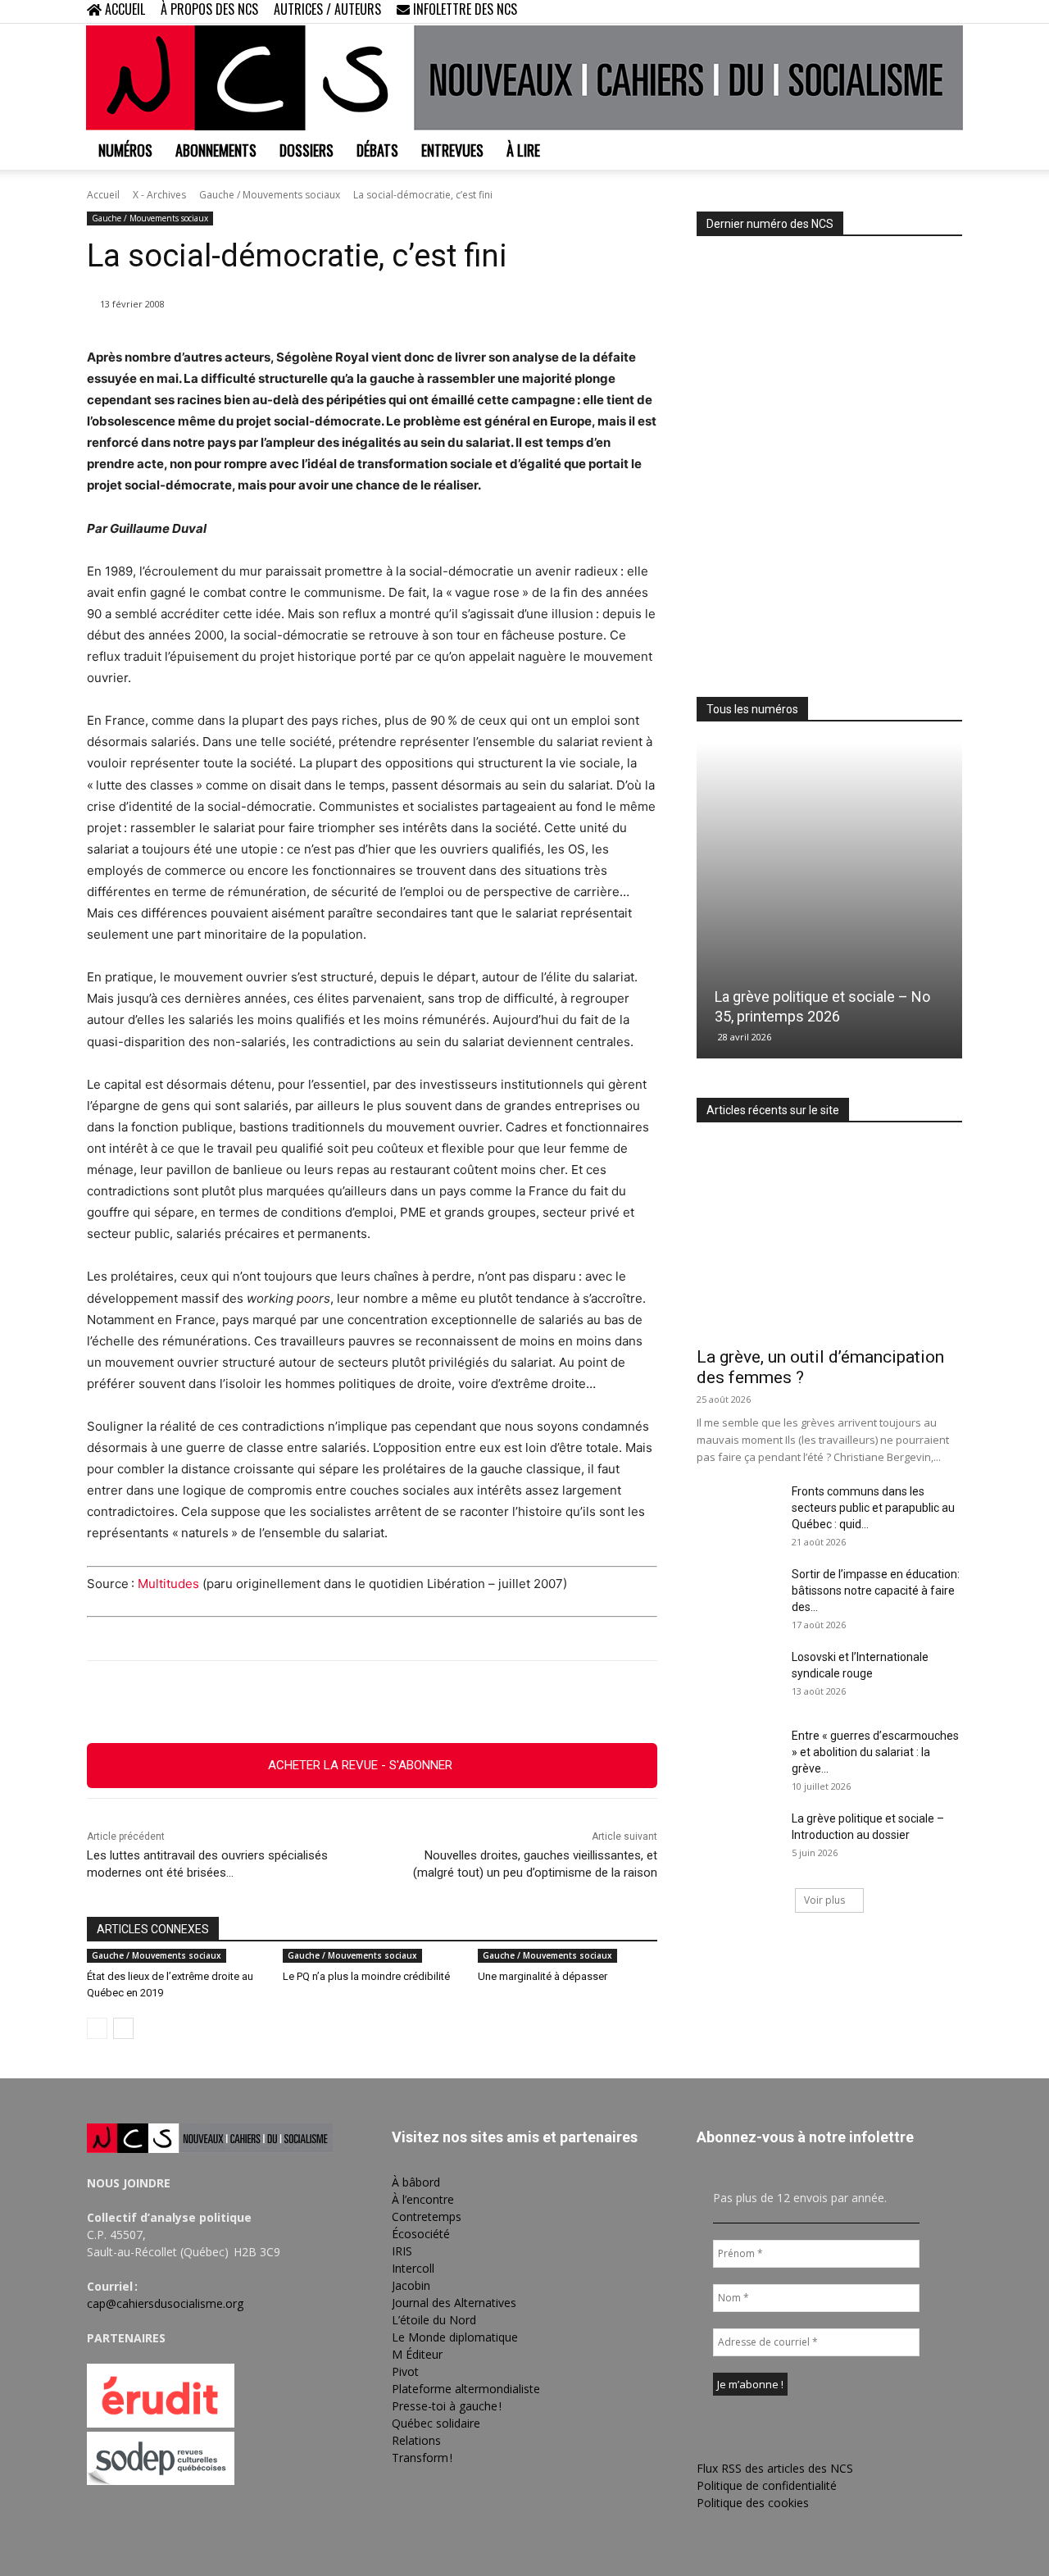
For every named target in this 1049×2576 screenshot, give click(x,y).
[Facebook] (869, 11)
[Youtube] (950, 11)
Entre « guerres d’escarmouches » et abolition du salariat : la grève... (875, 1752)
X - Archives (159, 195)
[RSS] (896, 11)
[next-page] (123, 2028)
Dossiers (307, 150)
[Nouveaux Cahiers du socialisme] (524, 78)
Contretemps (427, 2216)
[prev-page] (97, 2028)
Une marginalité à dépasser (543, 1976)
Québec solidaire (436, 2423)
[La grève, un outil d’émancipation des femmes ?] (829, 1240)
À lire (523, 150)
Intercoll (413, 2268)
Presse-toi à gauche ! (447, 2406)
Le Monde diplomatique (455, 2337)
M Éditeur (417, 2354)
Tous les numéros (752, 709)
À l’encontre (423, 2199)
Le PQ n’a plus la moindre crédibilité (366, 1976)
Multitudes (168, 1584)
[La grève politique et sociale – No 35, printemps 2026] (829, 901)
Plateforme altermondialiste (466, 2389)
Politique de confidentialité (767, 2485)
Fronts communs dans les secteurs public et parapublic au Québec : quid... (873, 1508)
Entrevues (452, 150)
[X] (923, 11)
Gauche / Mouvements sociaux (270, 195)
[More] (462, 1702)
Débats (377, 150)
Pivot (405, 2371)
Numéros (125, 150)
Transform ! (422, 2458)
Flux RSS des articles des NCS (775, 2468)
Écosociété (421, 2234)
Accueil (103, 195)
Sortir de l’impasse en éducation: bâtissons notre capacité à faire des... (876, 1591)
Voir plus (824, 1900)
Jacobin (411, 2285)
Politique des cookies (753, 2503)
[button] (844, 11)
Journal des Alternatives (454, 2303)
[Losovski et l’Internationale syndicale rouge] (738, 1677)
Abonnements (216, 150)
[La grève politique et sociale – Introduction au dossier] (738, 1839)
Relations (416, 2440)
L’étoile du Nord (434, 2320)
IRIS (402, 2251)
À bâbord (416, 2182)
